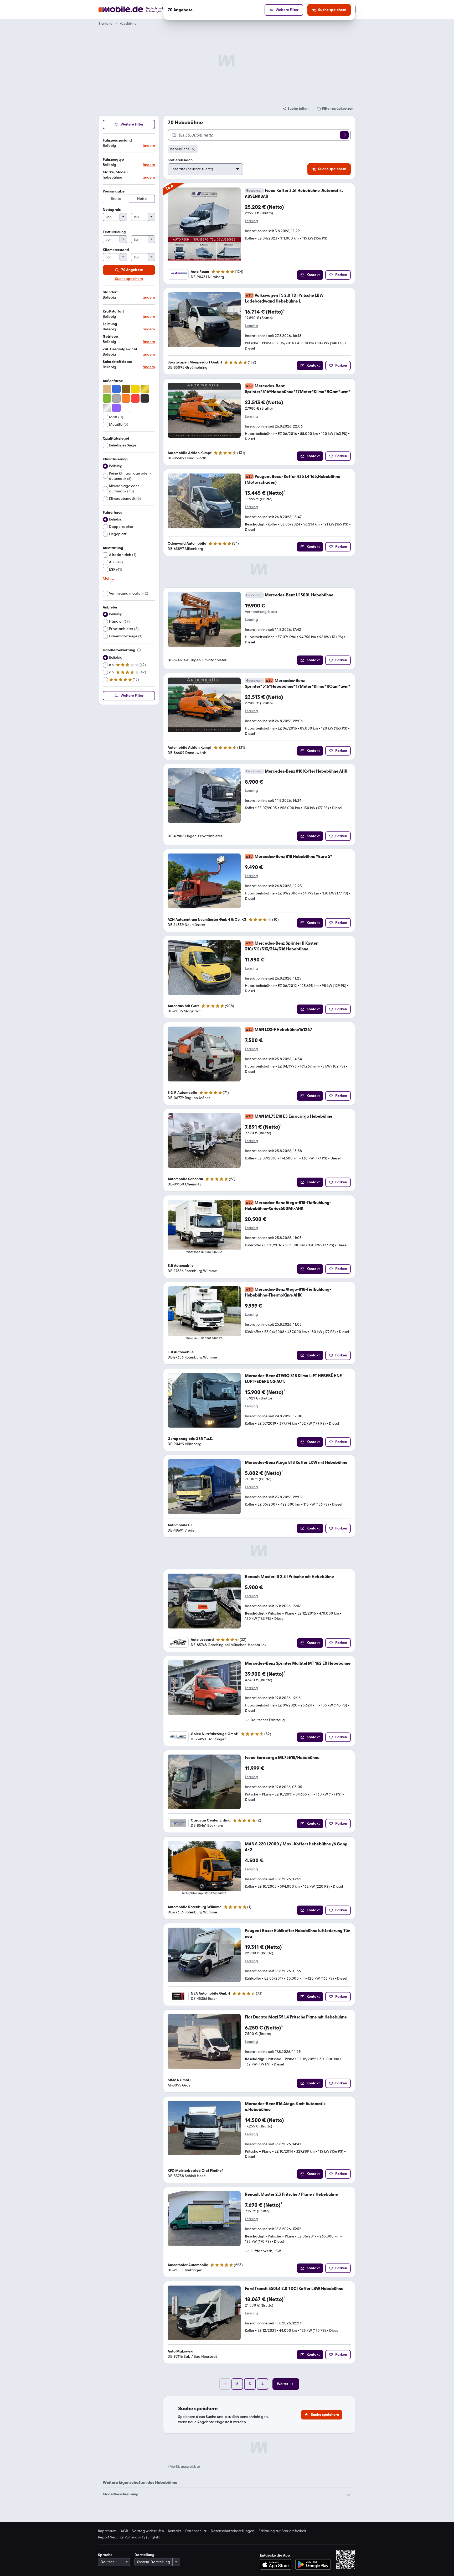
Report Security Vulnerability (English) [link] (129, 2537)
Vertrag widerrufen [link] (148, 2531)
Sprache (105, 2555)
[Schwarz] (145, 398)
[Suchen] (344, 135)
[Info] (139, 650)
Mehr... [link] (108, 579)
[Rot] (135, 398)
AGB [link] (124, 2531)
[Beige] (107, 389)
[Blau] (116, 389)
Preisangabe (114, 191)
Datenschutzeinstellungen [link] (233, 2531)
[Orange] (126, 398)
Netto (142, 199)
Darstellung (145, 2555)
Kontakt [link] (175, 2531)
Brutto (116, 199)
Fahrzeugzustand (117, 140)
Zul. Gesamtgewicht (120, 349)
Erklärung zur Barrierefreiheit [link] (282, 2531)
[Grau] (116, 398)
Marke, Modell (115, 172)
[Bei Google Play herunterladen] (313, 2564)
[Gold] (145, 389)
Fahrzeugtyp (113, 160)
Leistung (110, 324)
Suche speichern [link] (129, 279)
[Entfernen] (193, 149)
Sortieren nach (180, 160)
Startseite (105, 24)
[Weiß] (126, 408)
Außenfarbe (113, 381)
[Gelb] (135, 389)
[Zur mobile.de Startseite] (141, 10)
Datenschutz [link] (196, 2531)
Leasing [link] (251, 221)
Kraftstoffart (113, 311)
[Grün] (107, 398)
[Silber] (107, 408)
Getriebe (110, 337)
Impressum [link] (107, 2531)
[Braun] (126, 389)
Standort (110, 292)
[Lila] (116, 408)
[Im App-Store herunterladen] (277, 2564)
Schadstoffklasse (117, 362)
